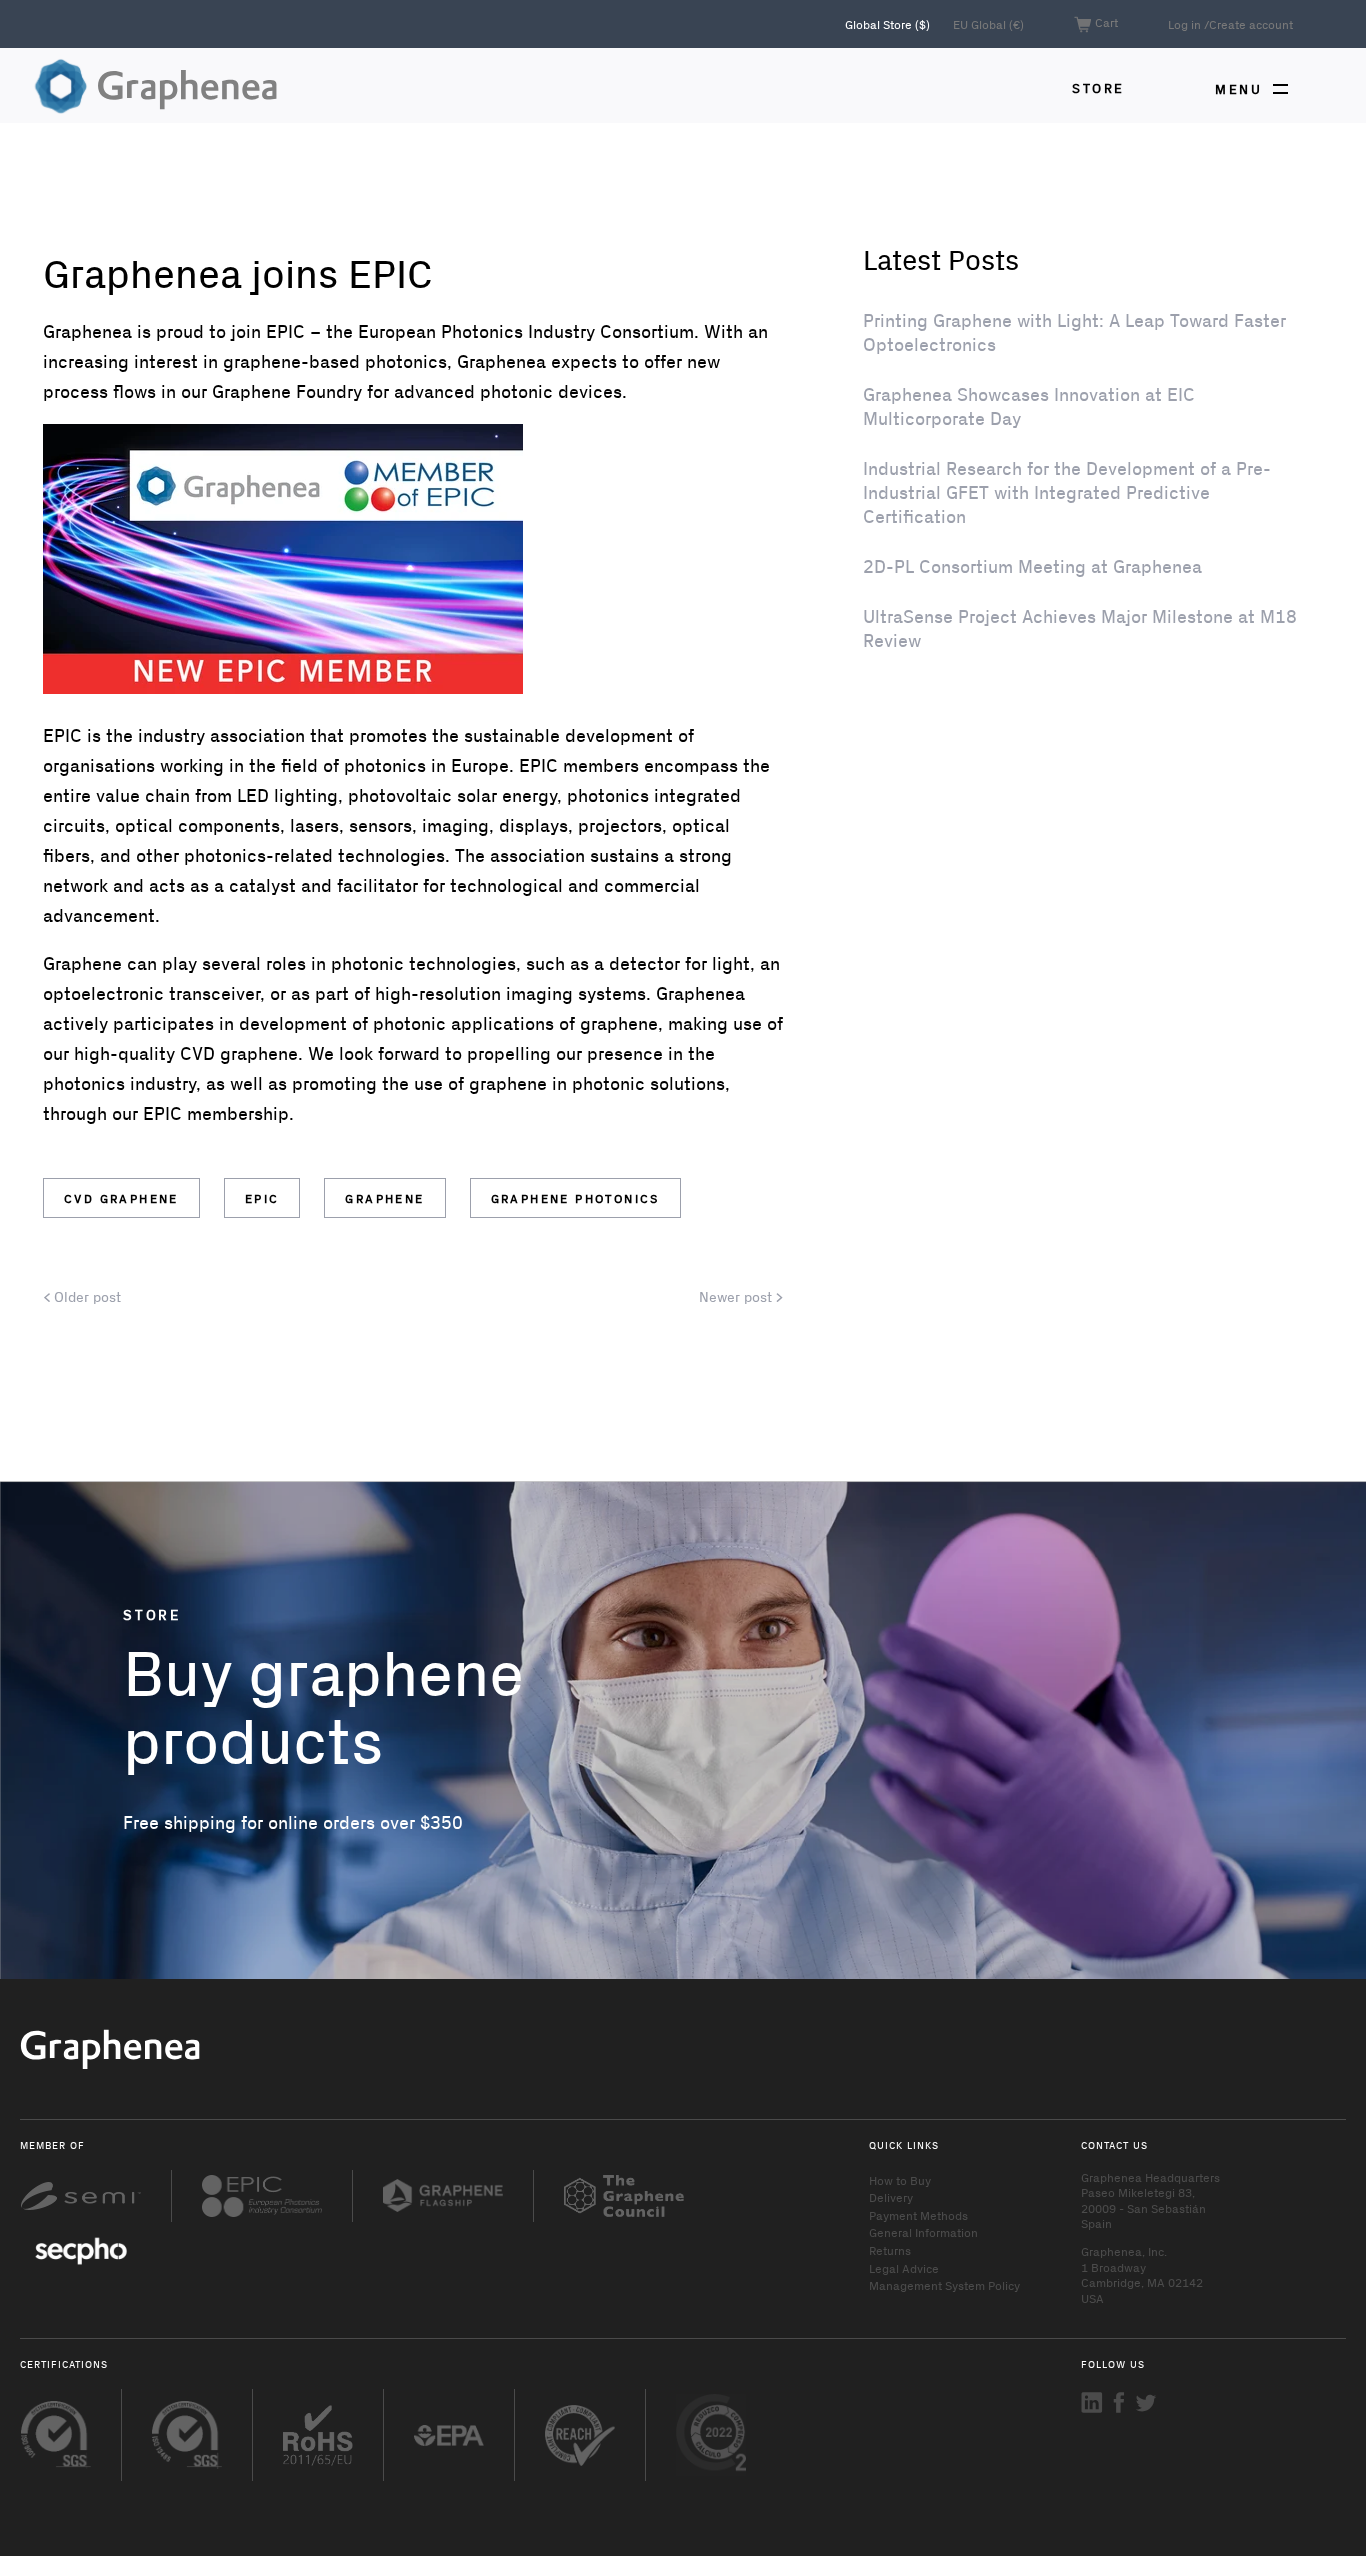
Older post (85, 1297)
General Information (923, 2232)
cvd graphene (121, 1198)
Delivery (891, 2197)
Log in (1184, 24)
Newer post (737, 1297)
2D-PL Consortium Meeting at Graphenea (1032, 566)
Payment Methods (918, 2215)
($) (889, 24)
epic (262, 1198)
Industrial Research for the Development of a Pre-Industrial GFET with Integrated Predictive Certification (1067, 492)
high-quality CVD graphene (186, 1053)
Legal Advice (904, 2268)
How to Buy (900, 2180)
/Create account (1248, 24)
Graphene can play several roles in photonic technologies (279, 963)
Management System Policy (944, 2285)
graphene (384, 1198)
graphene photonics (575, 1198)
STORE (1098, 87)
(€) (988, 24)
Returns (890, 2250)
